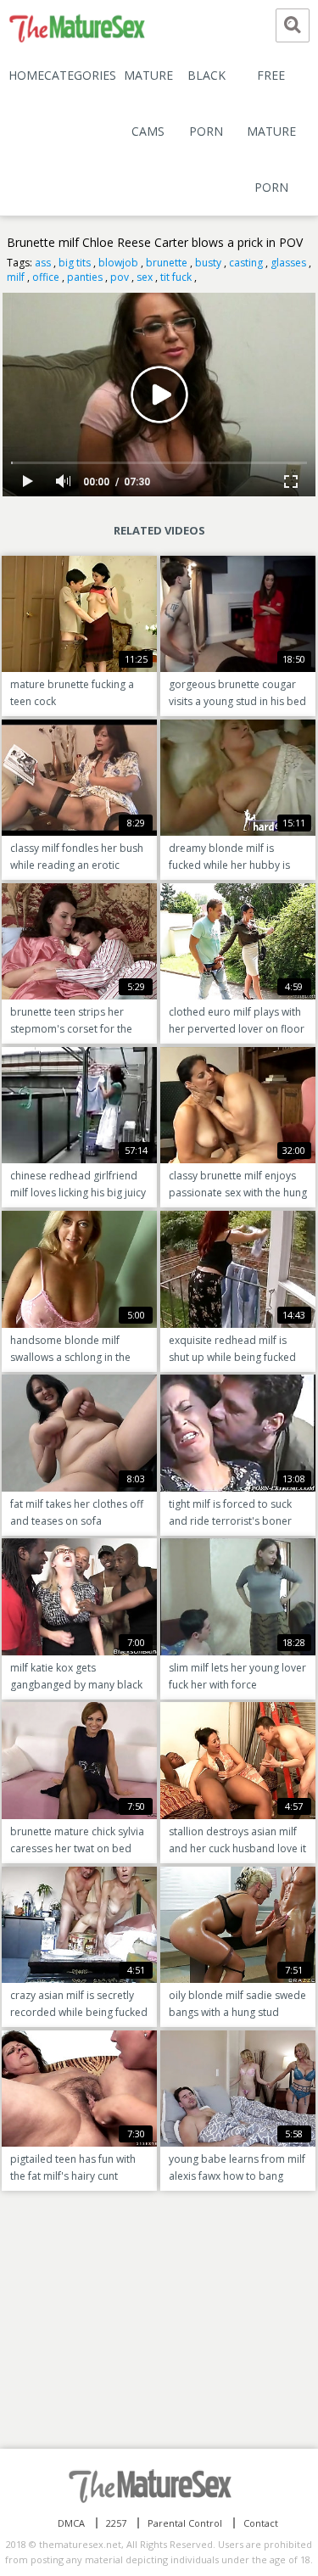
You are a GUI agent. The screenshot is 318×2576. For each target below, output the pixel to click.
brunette (167, 263)
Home (26, 75)
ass (43, 263)
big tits (75, 263)
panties (85, 277)
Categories (80, 75)
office (46, 277)
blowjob (118, 263)
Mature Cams (148, 103)
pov (120, 277)
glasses (288, 263)
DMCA (71, 2523)
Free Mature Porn (271, 131)
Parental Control (185, 2523)
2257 (116, 2523)
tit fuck (176, 277)
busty (208, 263)
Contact (261, 2523)
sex (145, 277)
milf (16, 277)
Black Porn (206, 103)
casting (246, 263)
